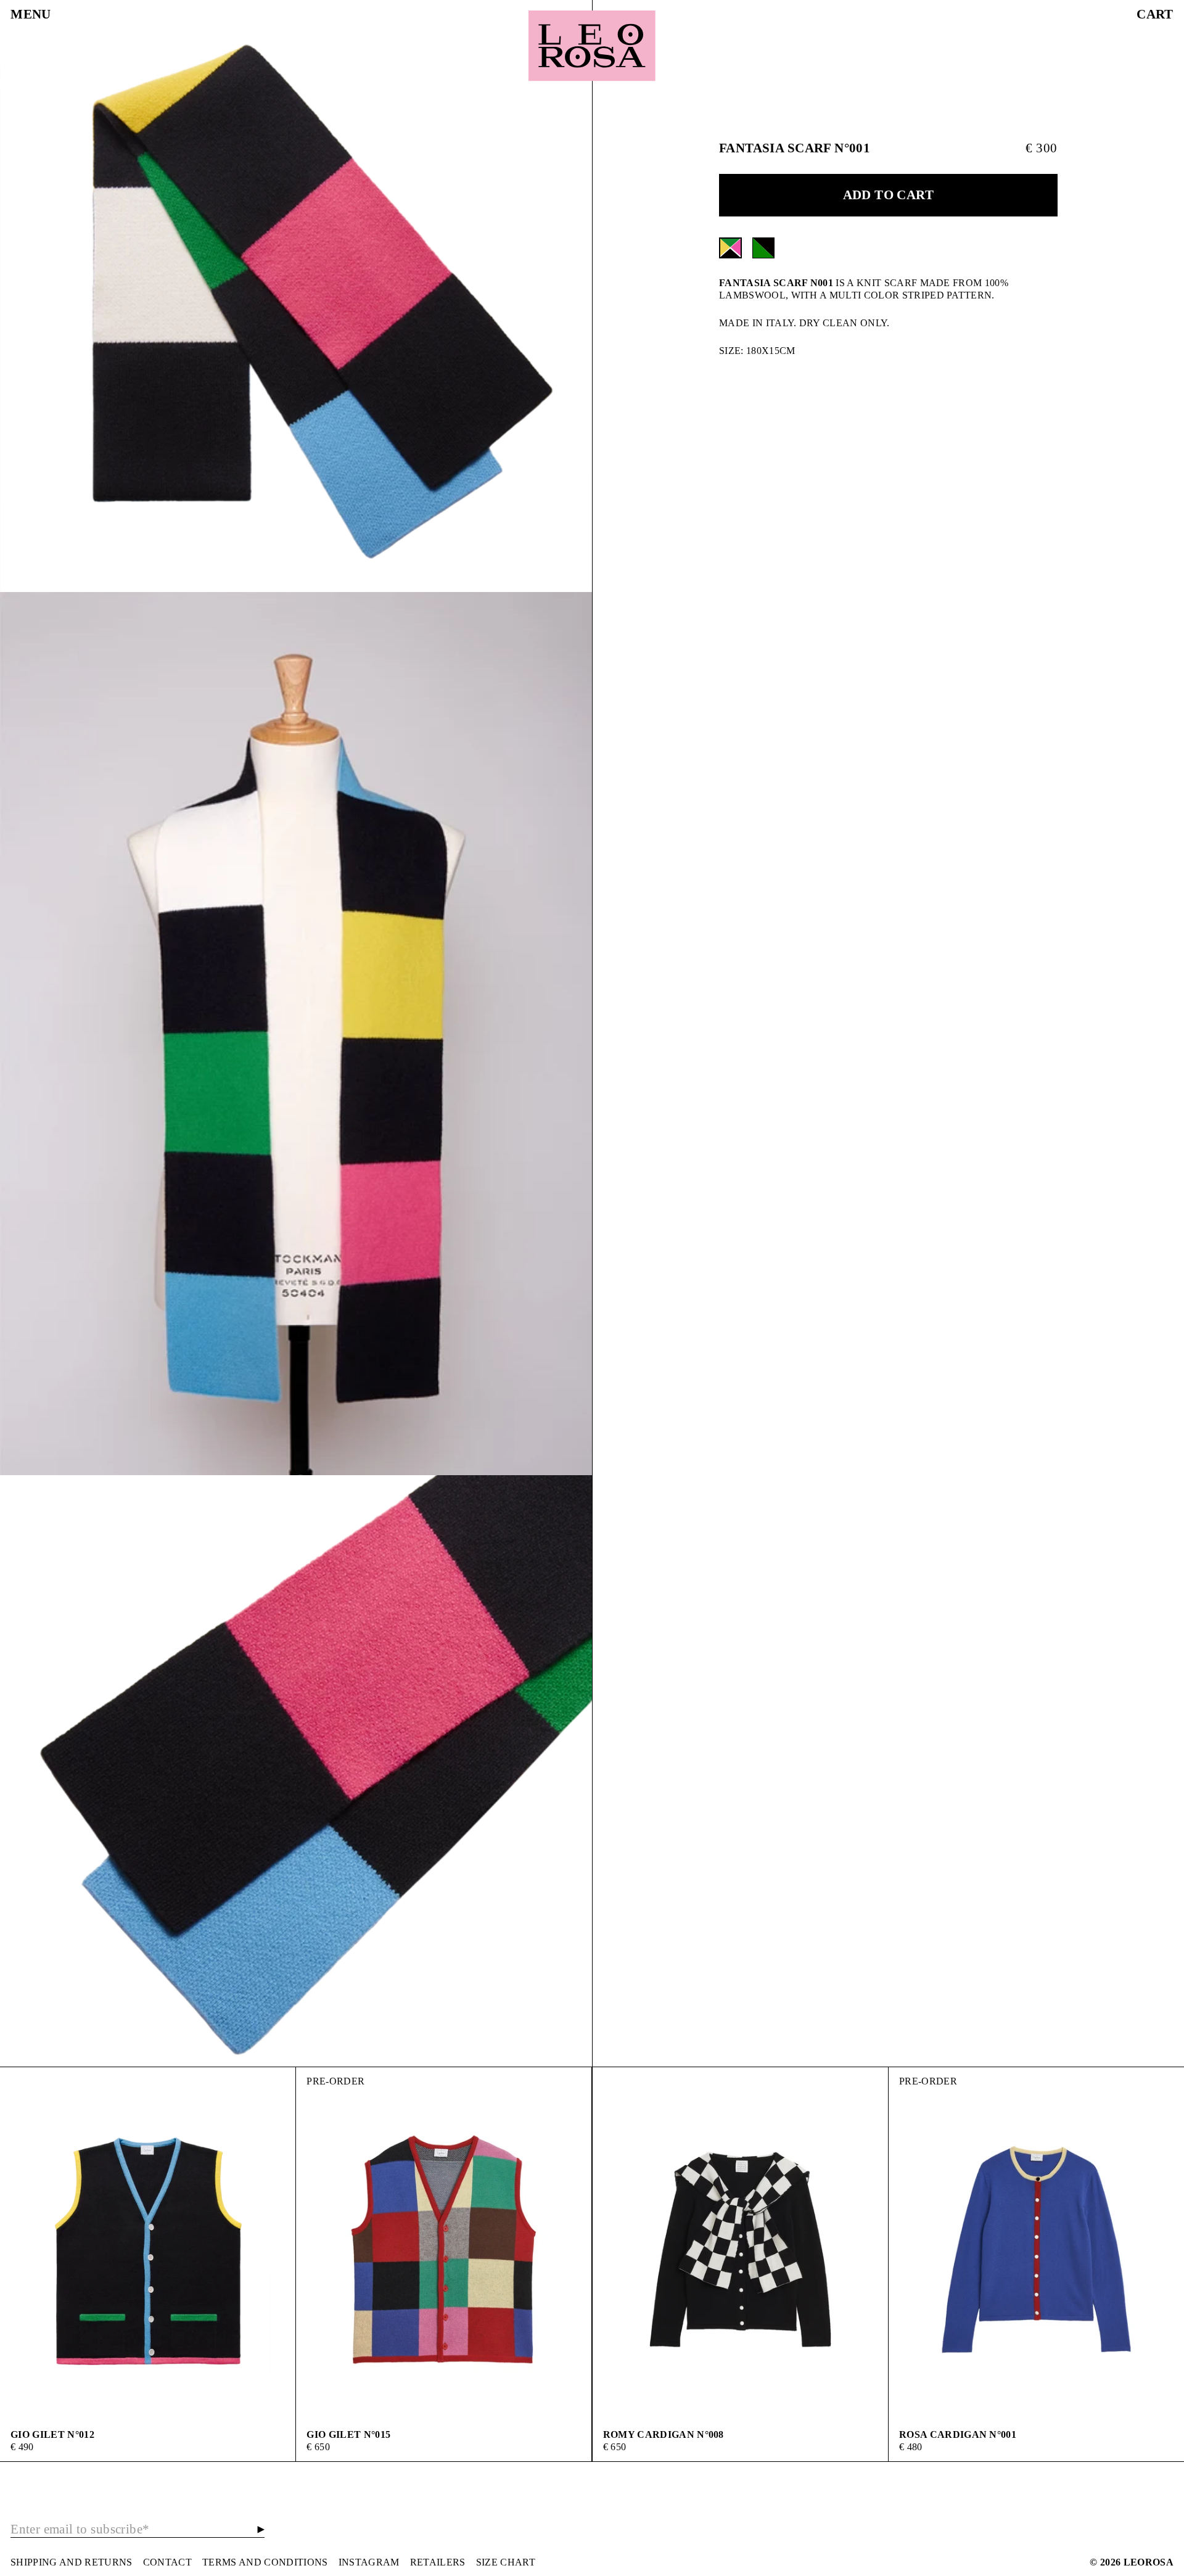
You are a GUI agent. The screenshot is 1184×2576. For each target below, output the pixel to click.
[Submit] (261, 2529)
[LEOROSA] (592, 46)
